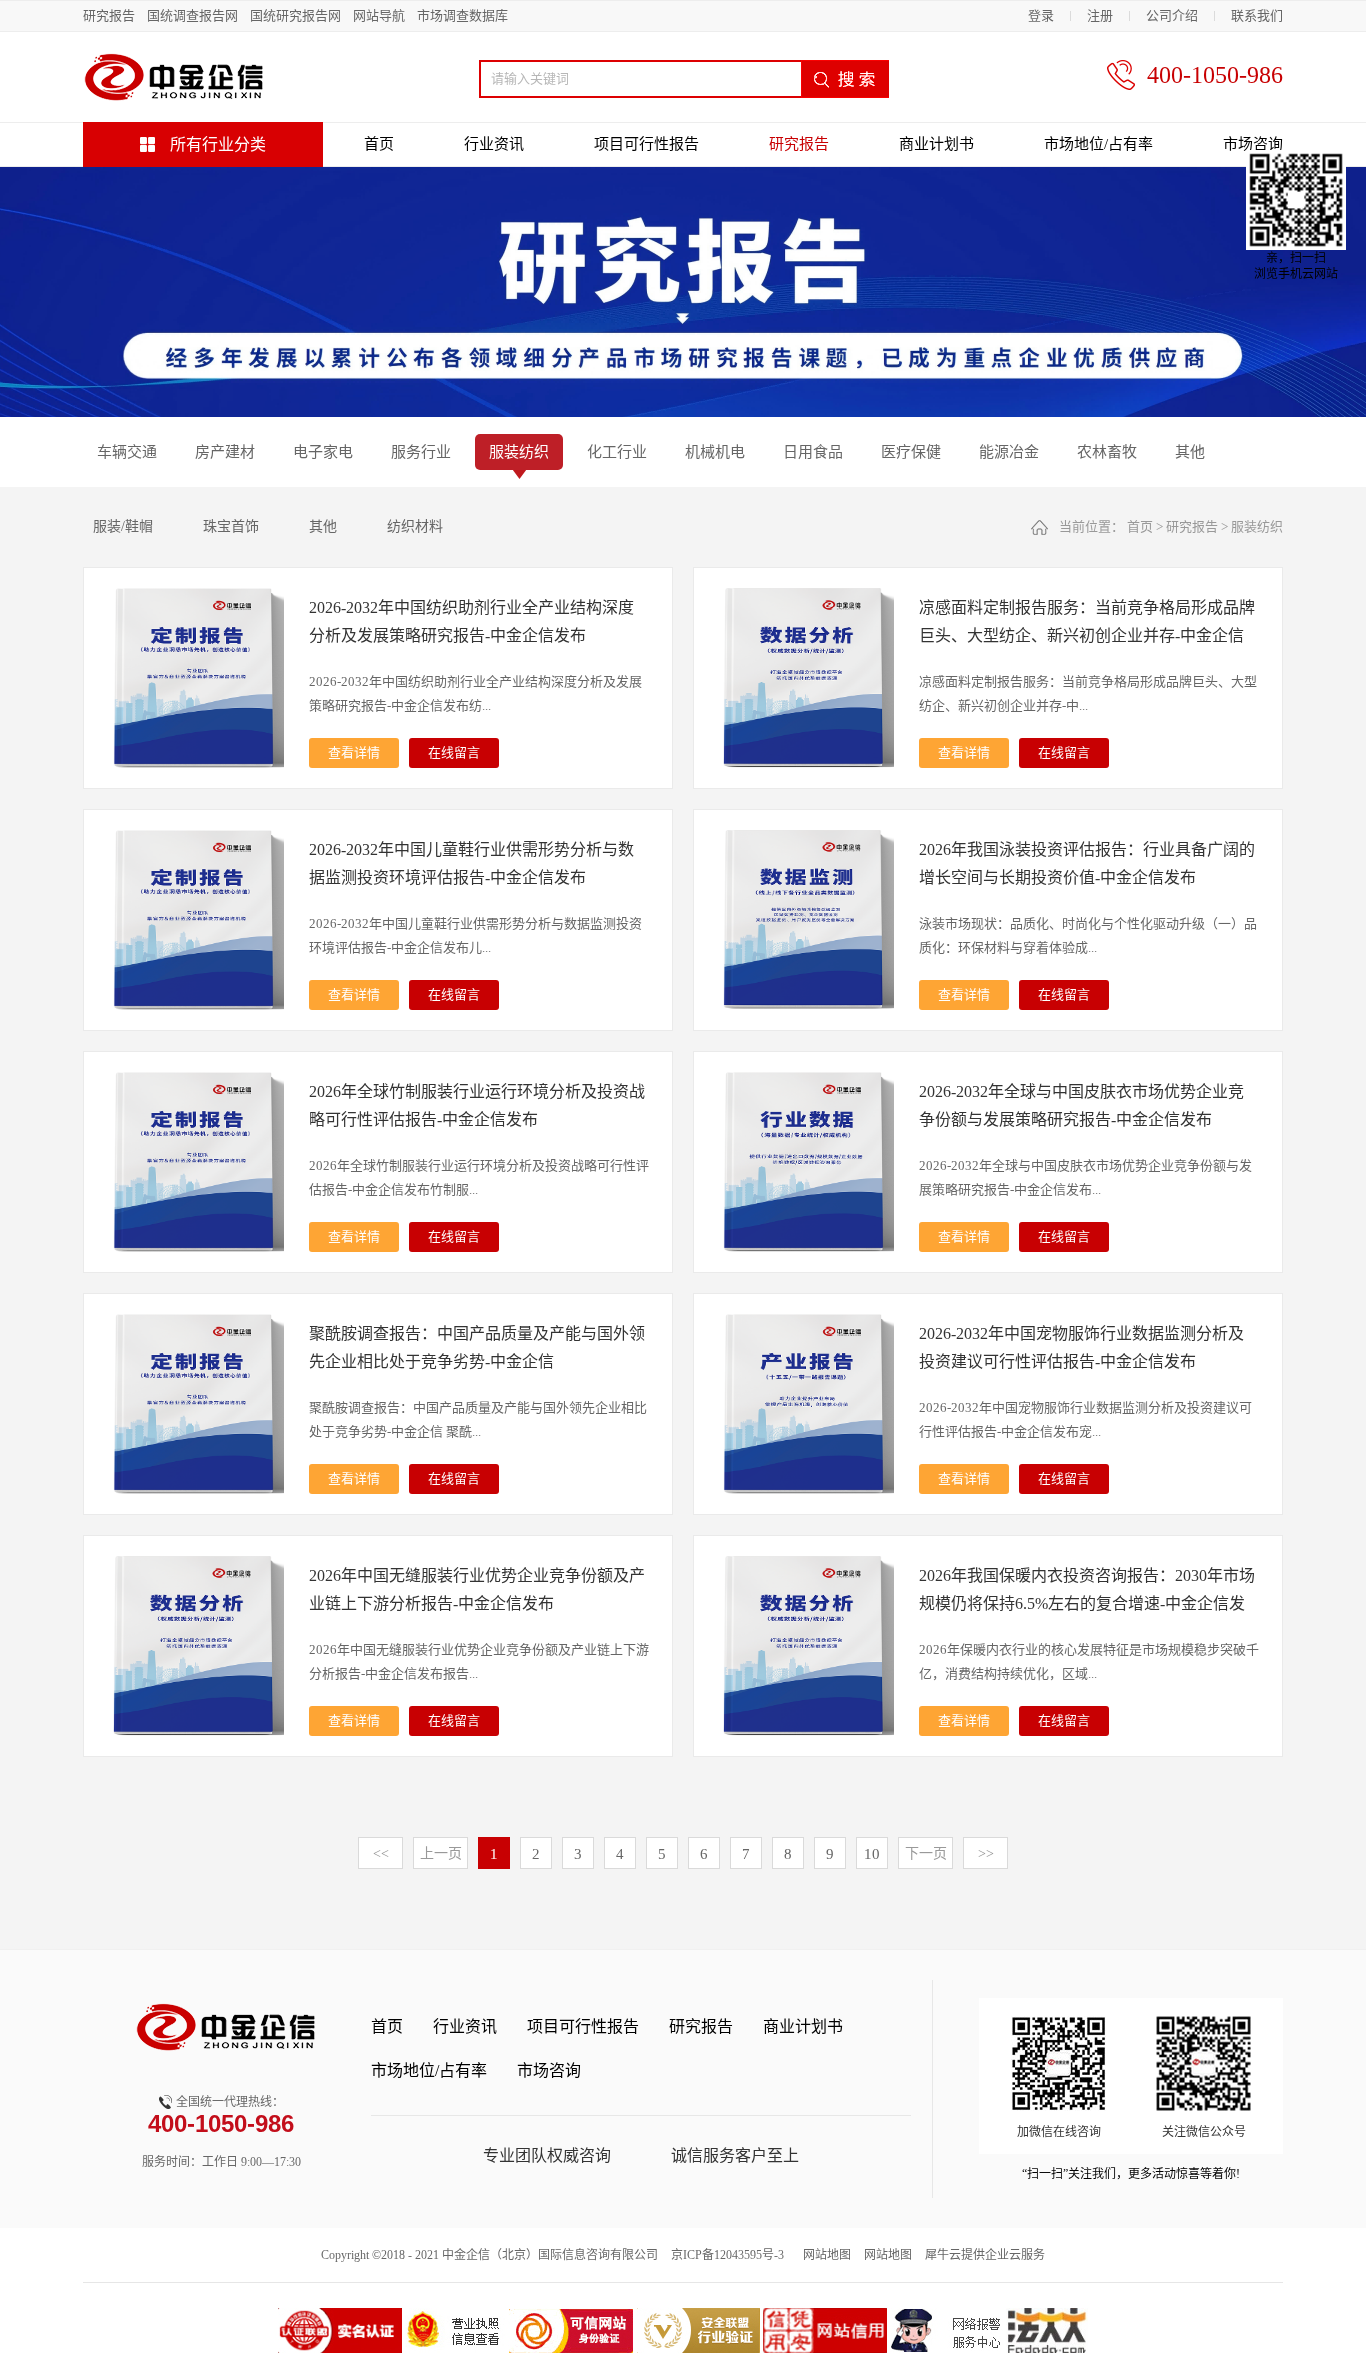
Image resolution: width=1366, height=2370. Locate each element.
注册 (1100, 15)
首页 (379, 144)
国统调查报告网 (192, 15)
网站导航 (379, 15)
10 (872, 1854)
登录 (1041, 15)
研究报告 (109, 15)
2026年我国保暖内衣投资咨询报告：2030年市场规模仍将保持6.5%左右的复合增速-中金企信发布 (1087, 1603)
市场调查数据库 (462, 15)
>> (986, 1853)
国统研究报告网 (295, 15)
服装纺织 (1257, 526)
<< (381, 1853)
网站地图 (824, 2255)
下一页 (926, 1853)
